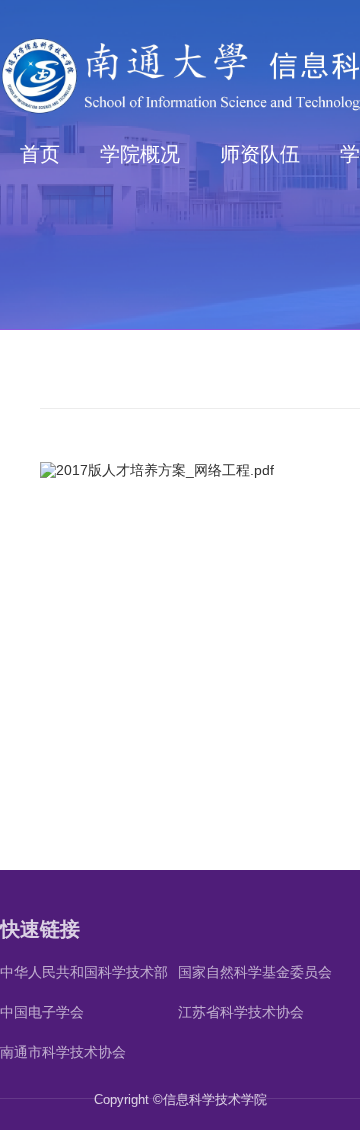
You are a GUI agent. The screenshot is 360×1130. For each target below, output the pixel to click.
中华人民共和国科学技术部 (84, 972)
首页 (40, 154)
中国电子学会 (42, 1012)
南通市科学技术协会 (63, 1052)
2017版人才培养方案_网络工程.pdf (165, 470)
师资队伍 (260, 154)
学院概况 (140, 154)
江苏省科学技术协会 (241, 1012)
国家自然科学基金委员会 (255, 972)
